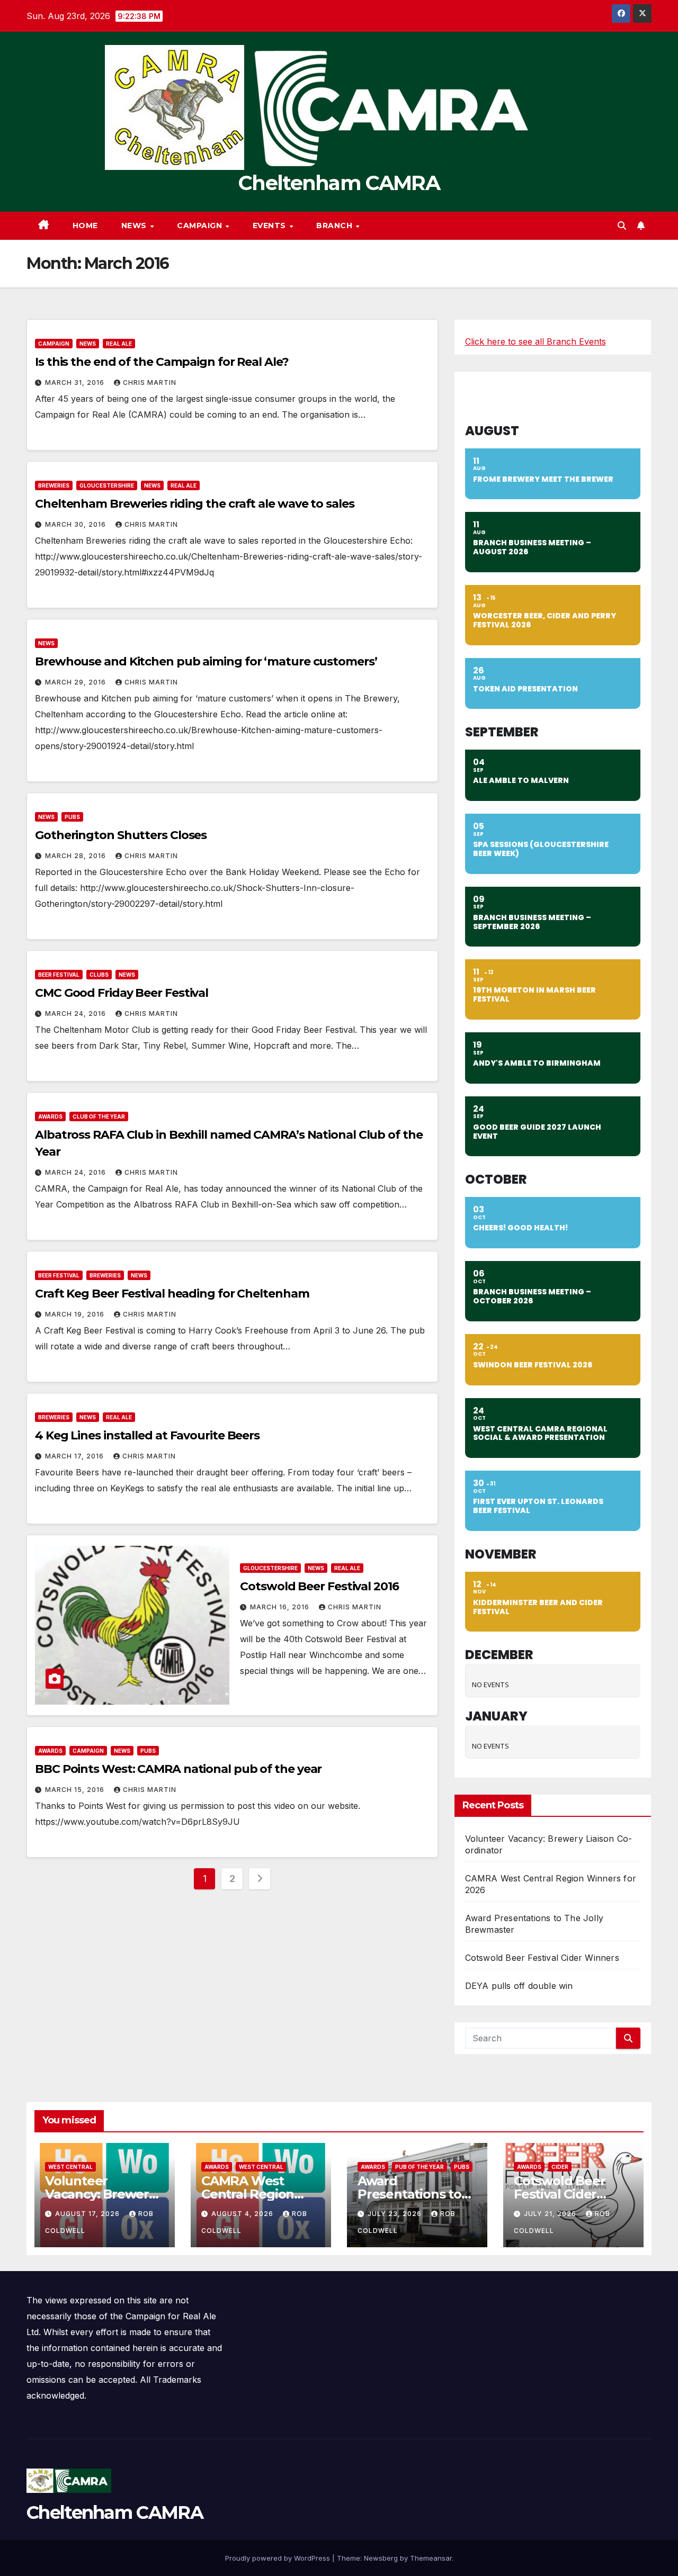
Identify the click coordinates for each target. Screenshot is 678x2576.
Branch (336, 226)
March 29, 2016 (77, 682)
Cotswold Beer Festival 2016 (319, 1586)
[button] (622, 226)
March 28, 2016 (77, 856)
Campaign (201, 226)
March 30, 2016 (77, 524)
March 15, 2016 (76, 1790)
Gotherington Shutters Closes (121, 835)
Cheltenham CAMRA (339, 183)
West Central (70, 2167)
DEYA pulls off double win (519, 1986)
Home (85, 226)
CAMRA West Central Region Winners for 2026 (255, 2194)
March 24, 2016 (77, 1014)
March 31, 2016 (76, 382)
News (135, 226)
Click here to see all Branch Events (536, 341)
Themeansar (431, 2558)
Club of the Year (99, 1116)
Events (271, 226)
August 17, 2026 (88, 2214)
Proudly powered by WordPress (279, 2558)
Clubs (99, 975)
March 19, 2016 (76, 1314)
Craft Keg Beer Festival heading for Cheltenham (172, 1294)
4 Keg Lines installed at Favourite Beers (147, 1435)
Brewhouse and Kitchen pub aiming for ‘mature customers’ (206, 661)
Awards (50, 1116)
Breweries (54, 485)
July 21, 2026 (551, 2214)
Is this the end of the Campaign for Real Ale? (162, 362)
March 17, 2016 (75, 1456)
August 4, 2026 (243, 2214)
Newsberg (381, 2558)
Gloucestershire (107, 485)
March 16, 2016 (281, 1607)
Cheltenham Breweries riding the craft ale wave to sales (195, 504)
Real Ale (119, 344)
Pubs (72, 817)
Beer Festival (59, 975)
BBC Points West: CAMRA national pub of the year (178, 1769)
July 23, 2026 (396, 2214)
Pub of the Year (420, 2167)
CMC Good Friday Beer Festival (122, 993)
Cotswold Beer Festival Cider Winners (542, 1958)
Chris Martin (150, 382)
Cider (560, 2167)
